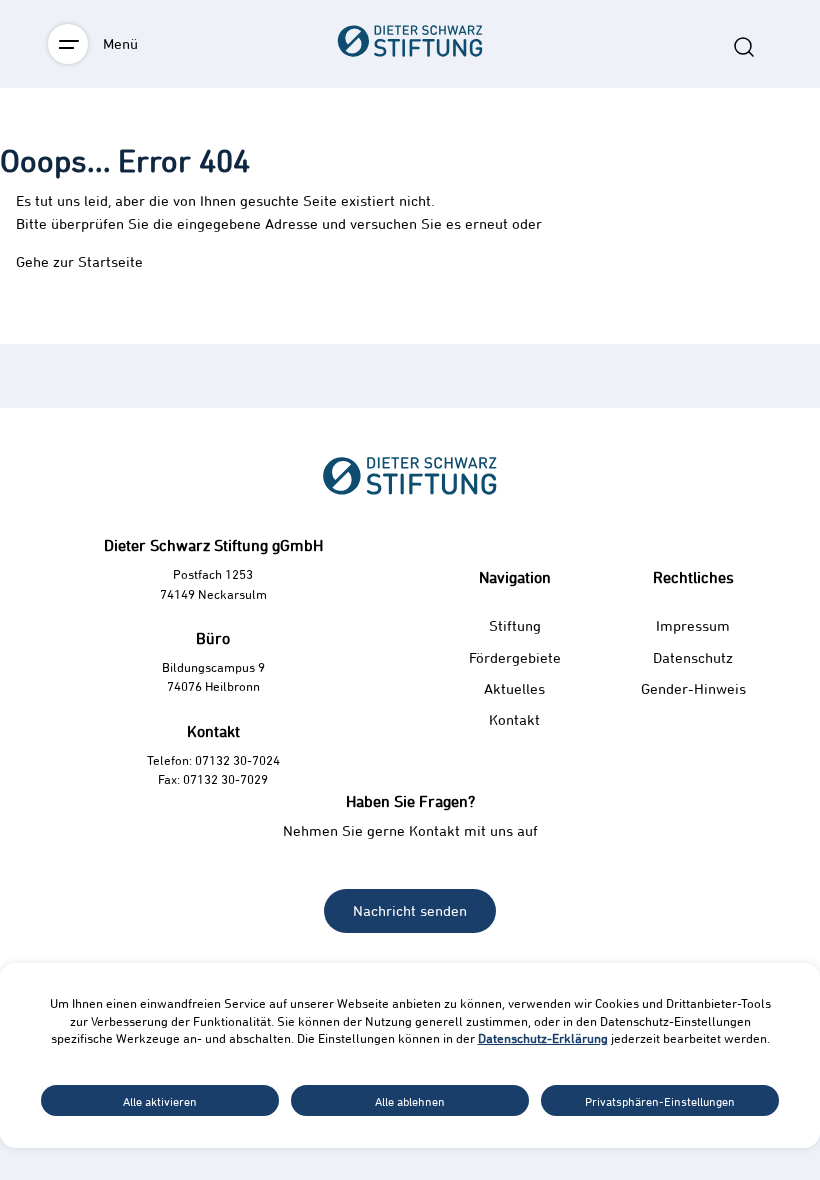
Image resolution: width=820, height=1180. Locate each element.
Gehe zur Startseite (79, 261)
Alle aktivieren (160, 1101)
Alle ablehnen (410, 1101)
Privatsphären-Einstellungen (660, 1101)
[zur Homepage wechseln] (410, 151)
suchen (744, 47)
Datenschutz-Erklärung (543, 1038)
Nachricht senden (410, 910)
